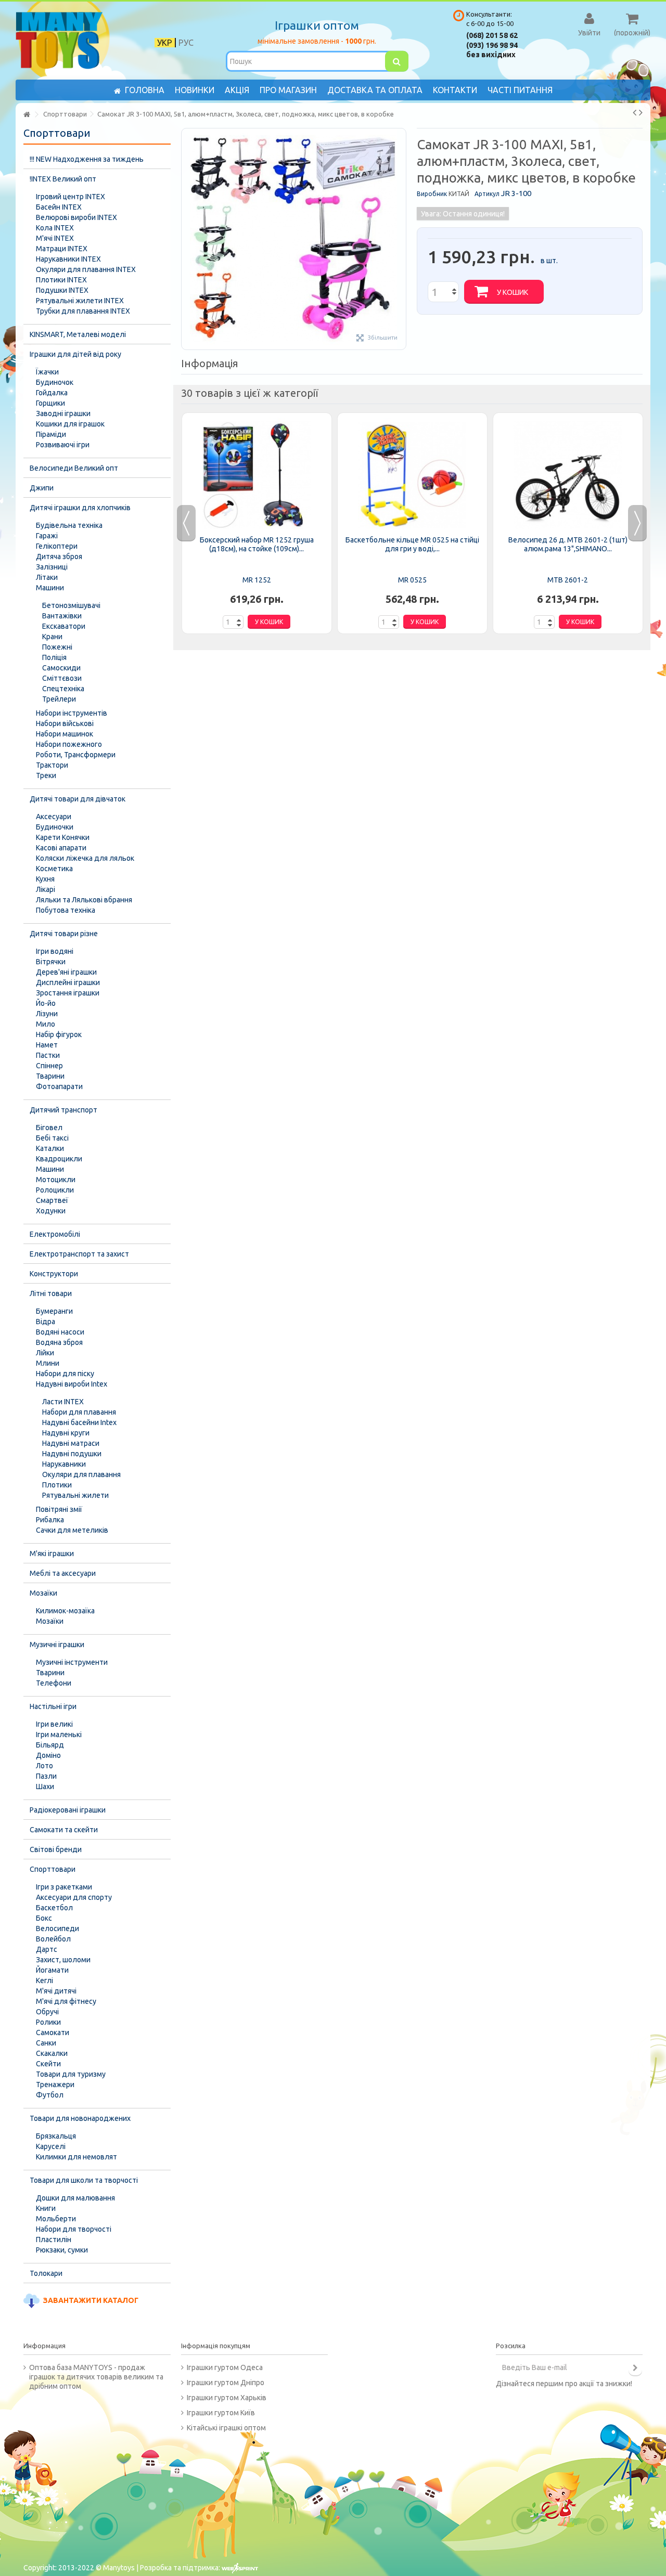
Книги (46, 2208)
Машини (50, 588)
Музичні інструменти (72, 1662)
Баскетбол (54, 1908)
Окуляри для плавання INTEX (86, 269)
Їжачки (47, 372)
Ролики (48, 2022)
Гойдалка (52, 393)
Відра (46, 1322)
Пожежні (57, 647)
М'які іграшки (52, 1554)
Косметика (54, 869)
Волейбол (53, 1939)
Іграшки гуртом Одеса (225, 2367)
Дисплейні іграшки (68, 982)
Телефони (54, 1683)
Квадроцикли (59, 1159)
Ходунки (51, 1211)
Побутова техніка (66, 910)
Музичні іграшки (57, 1645)
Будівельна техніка (69, 525)
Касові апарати (61, 848)
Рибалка (50, 1520)
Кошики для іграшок (70, 424)
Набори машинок (65, 734)
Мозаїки (43, 1593)
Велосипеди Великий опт (74, 468)
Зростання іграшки (68, 993)
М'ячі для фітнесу (66, 2001)
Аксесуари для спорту (74, 1897)
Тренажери (55, 2085)
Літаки (47, 577)
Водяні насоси (60, 1332)
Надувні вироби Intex (72, 1384)
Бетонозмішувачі (71, 605)
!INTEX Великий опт (63, 179)
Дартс (47, 1949)
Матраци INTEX (62, 249)
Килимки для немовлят (76, 2157)
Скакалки (52, 2053)
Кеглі (44, 1980)
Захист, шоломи (63, 1960)
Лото (44, 1766)
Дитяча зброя (59, 556)
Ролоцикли (55, 1190)
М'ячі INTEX (55, 238)
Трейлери (59, 699)
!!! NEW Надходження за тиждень (87, 159)
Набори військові (65, 723)
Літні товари (51, 1293)
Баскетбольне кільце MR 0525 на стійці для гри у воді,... (412, 544)
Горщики (50, 403)
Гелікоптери (57, 546)
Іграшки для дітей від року (75, 354)
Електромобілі (55, 1234)
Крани (52, 637)
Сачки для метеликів (72, 1530)
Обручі (47, 2012)
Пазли (46, 1776)
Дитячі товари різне (64, 934)
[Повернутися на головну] (27, 115)
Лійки (45, 1353)
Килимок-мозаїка (65, 1611)
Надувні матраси (71, 1443)
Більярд (50, 1745)
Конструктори (54, 1274)
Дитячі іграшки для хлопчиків (80, 508)
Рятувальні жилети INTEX (80, 301)
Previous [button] (186, 523)
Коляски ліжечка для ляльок (85, 858)
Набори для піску (65, 1374)
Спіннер (49, 1066)
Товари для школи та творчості (84, 2180)
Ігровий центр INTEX (71, 197)
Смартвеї (52, 1200)
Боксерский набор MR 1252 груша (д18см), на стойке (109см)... (257, 544)
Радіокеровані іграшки (68, 1810)
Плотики (57, 1485)
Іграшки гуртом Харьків (227, 2398)
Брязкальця (56, 2136)
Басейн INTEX (59, 207)
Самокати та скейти (64, 1830)
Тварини (50, 1076)
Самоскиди (61, 668)
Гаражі (47, 536)
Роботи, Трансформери (76, 755)
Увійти (589, 32)
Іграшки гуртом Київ (221, 2413)
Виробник (432, 194)
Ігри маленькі (59, 1734)
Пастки (48, 1055)
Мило (46, 1024)
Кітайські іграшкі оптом (226, 2428)
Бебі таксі (52, 1138)
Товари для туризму (71, 2074)
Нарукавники (64, 1464)
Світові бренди (56, 1849)
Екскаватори (64, 626)
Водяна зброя (59, 1342)
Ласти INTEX (63, 1402)
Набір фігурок (59, 1034)
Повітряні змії (59, 1509)
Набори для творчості (74, 2229)
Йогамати (52, 1970)
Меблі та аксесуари (63, 1573)
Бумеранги (54, 1311)
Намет (47, 1045)
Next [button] (637, 523)
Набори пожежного (69, 744)
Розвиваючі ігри (63, 445)
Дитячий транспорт (63, 1110)
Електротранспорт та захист (79, 1254)
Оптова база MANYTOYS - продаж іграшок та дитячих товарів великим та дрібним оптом (96, 2377)
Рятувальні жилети (75, 1495)
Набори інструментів (72, 713)
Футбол (50, 2095)
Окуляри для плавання (81, 1474)
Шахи (45, 1787)
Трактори (52, 765)
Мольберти (56, 2219)
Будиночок (55, 382)
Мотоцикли (56, 1180)
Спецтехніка (63, 689)
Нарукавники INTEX (68, 259)
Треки (46, 775)
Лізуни (47, 1014)
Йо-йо (46, 1003)
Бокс (44, 1918)
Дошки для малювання (75, 2198)
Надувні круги (66, 1433)
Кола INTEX (55, 228)
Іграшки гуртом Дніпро (226, 2383)
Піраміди (51, 434)
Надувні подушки (72, 1454)
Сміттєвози (62, 678)
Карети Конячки (63, 837)
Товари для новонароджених (80, 2118)
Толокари (46, 2273)
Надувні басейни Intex (79, 1422)
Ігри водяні (55, 951)
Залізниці (52, 567)
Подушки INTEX (62, 290)
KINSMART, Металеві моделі (78, 334)
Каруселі (51, 2146)
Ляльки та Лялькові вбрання (84, 900)
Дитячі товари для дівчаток (78, 799)
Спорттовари (53, 1869)
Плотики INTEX (61, 280)
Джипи (42, 488)
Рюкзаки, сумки (62, 2250)
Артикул (487, 194)
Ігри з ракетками (64, 1887)
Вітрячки (51, 962)
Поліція (54, 657)
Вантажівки (62, 616)
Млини (48, 1363)
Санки (46, 2043)
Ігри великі (54, 1724)
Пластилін (54, 2240)
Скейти (48, 2064)
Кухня (45, 879)
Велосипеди (57, 1928)
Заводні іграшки (63, 413)
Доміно (48, 1755)
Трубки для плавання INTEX (83, 311)
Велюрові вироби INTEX (76, 217)
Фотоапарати (59, 1086)
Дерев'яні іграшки (66, 972)
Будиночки (55, 827)
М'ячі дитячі (56, 1991)
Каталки (50, 1148)
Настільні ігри (53, 1706)
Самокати (53, 2033)
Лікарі (46, 889)
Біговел (49, 1128)
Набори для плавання (79, 1412)
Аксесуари (54, 817)
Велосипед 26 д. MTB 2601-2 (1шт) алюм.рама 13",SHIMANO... (568, 544)
